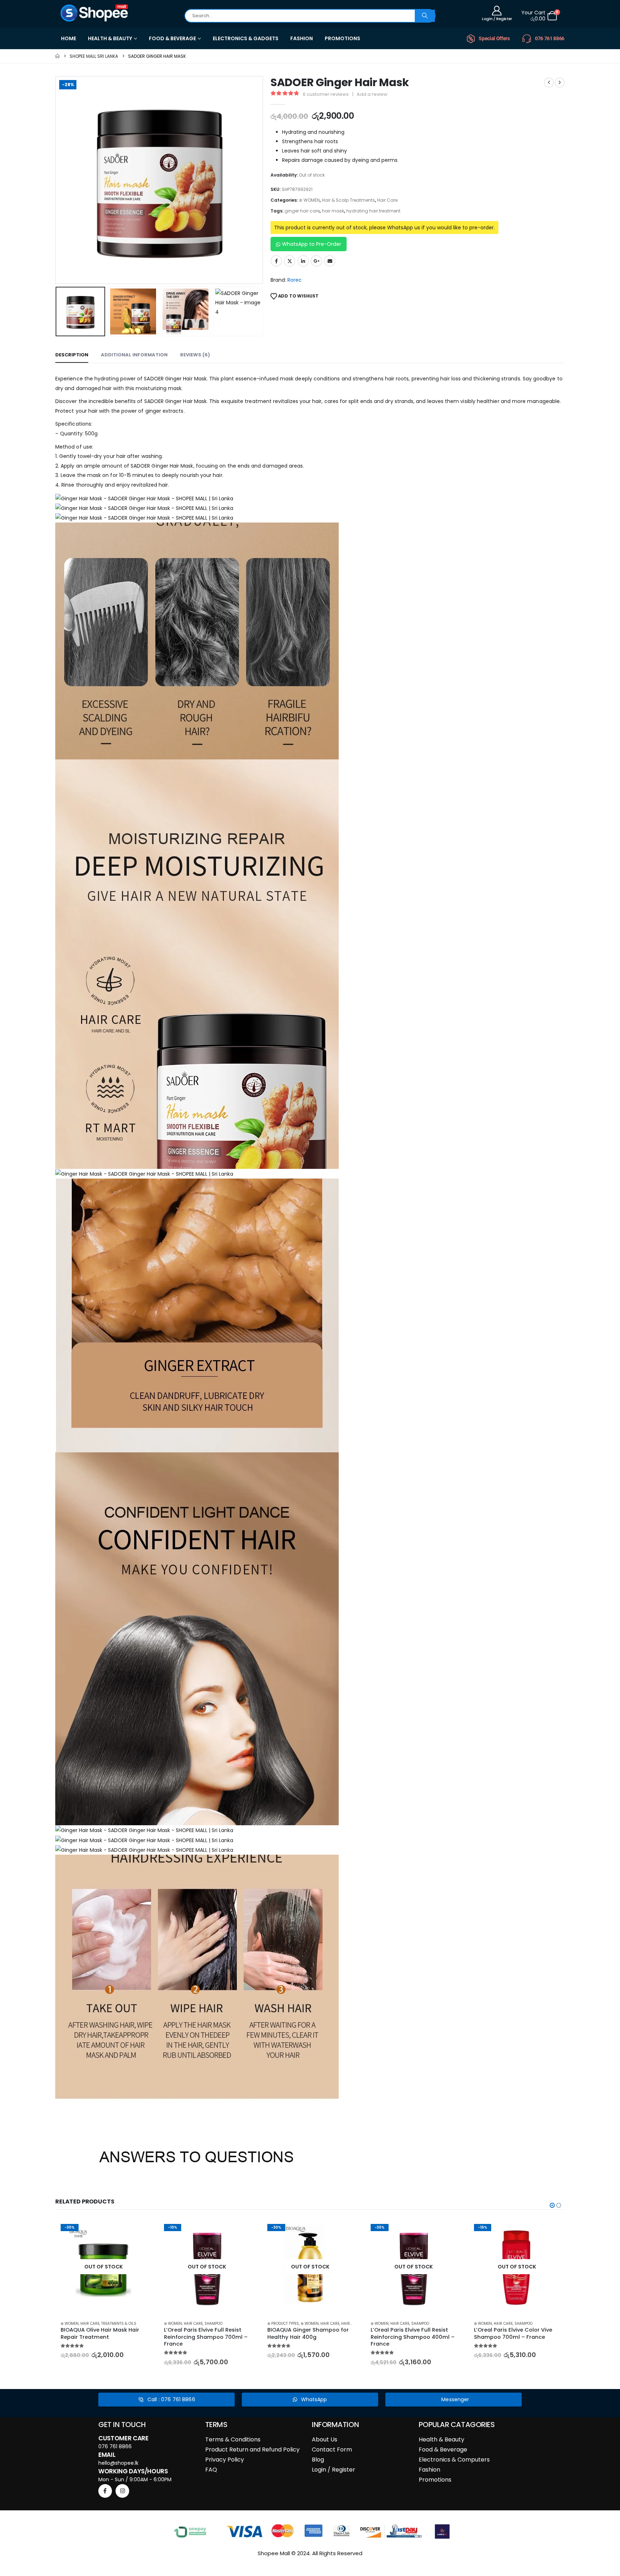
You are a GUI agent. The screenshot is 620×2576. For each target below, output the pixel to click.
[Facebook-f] (105, 2491)
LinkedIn (303, 261)
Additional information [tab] (134, 355)
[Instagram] (122, 2491)
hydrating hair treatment (373, 211)
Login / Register (334, 2470)
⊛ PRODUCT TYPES (283, 2324)
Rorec (295, 280)
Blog (318, 2460)
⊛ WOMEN (309, 200)
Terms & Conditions (233, 2439)
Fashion (429, 2470)
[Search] (425, 16)
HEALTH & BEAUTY (110, 38)
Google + (316, 261)
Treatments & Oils (119, 2324)
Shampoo (213, 2324)
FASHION (302, 38)
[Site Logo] (95, 13)
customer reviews (326, 94)
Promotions (435, 2480)
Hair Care (387, 200)
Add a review (372, 94)
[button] (57, 180)
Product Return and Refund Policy (252, 2449)
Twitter (290, 261)
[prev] (549, 83)
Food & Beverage (443, 2449)
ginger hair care (302, 211)
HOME (69, 38)
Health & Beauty (441, 2439)
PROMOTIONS (342, 38)
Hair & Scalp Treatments (348, 200)
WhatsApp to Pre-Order (312, 244)
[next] (560, 83)
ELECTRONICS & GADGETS (246, 38)
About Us (325, 2439)
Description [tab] (72, 355)
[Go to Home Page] (57, 56)
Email (330, 261)
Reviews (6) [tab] (195, 355)
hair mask (333, 211)
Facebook (276, 261)
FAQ (211, 2470)
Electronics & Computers (454, 2460)
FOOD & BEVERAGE (172, 38)
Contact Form (332, 2449)
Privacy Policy (225, 2460)
